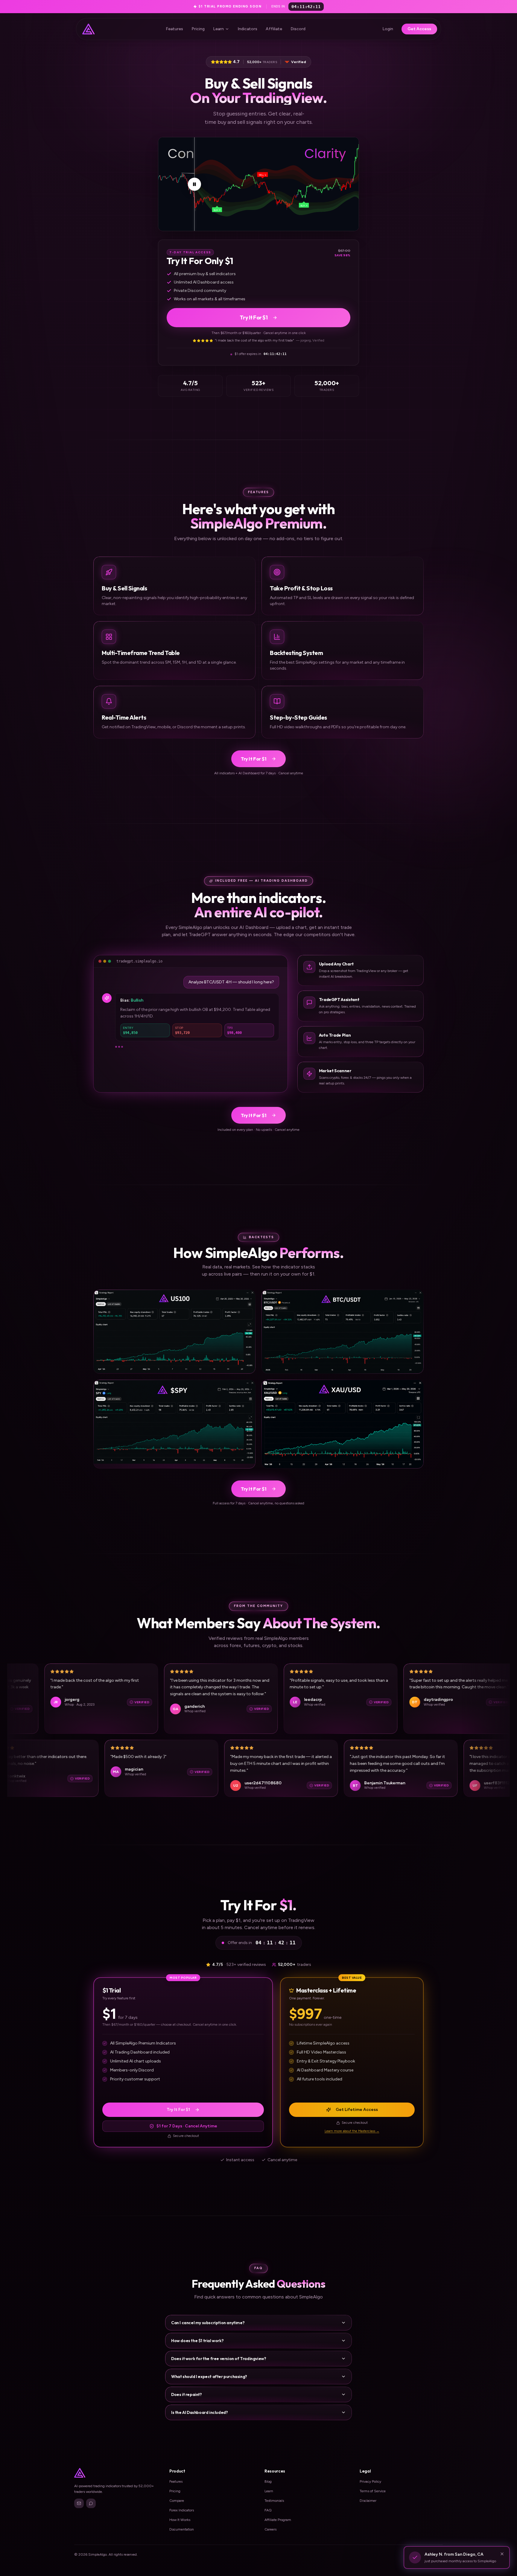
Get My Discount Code (258, 1319)
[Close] (315, 1236)
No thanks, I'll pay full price (258, 1333)
